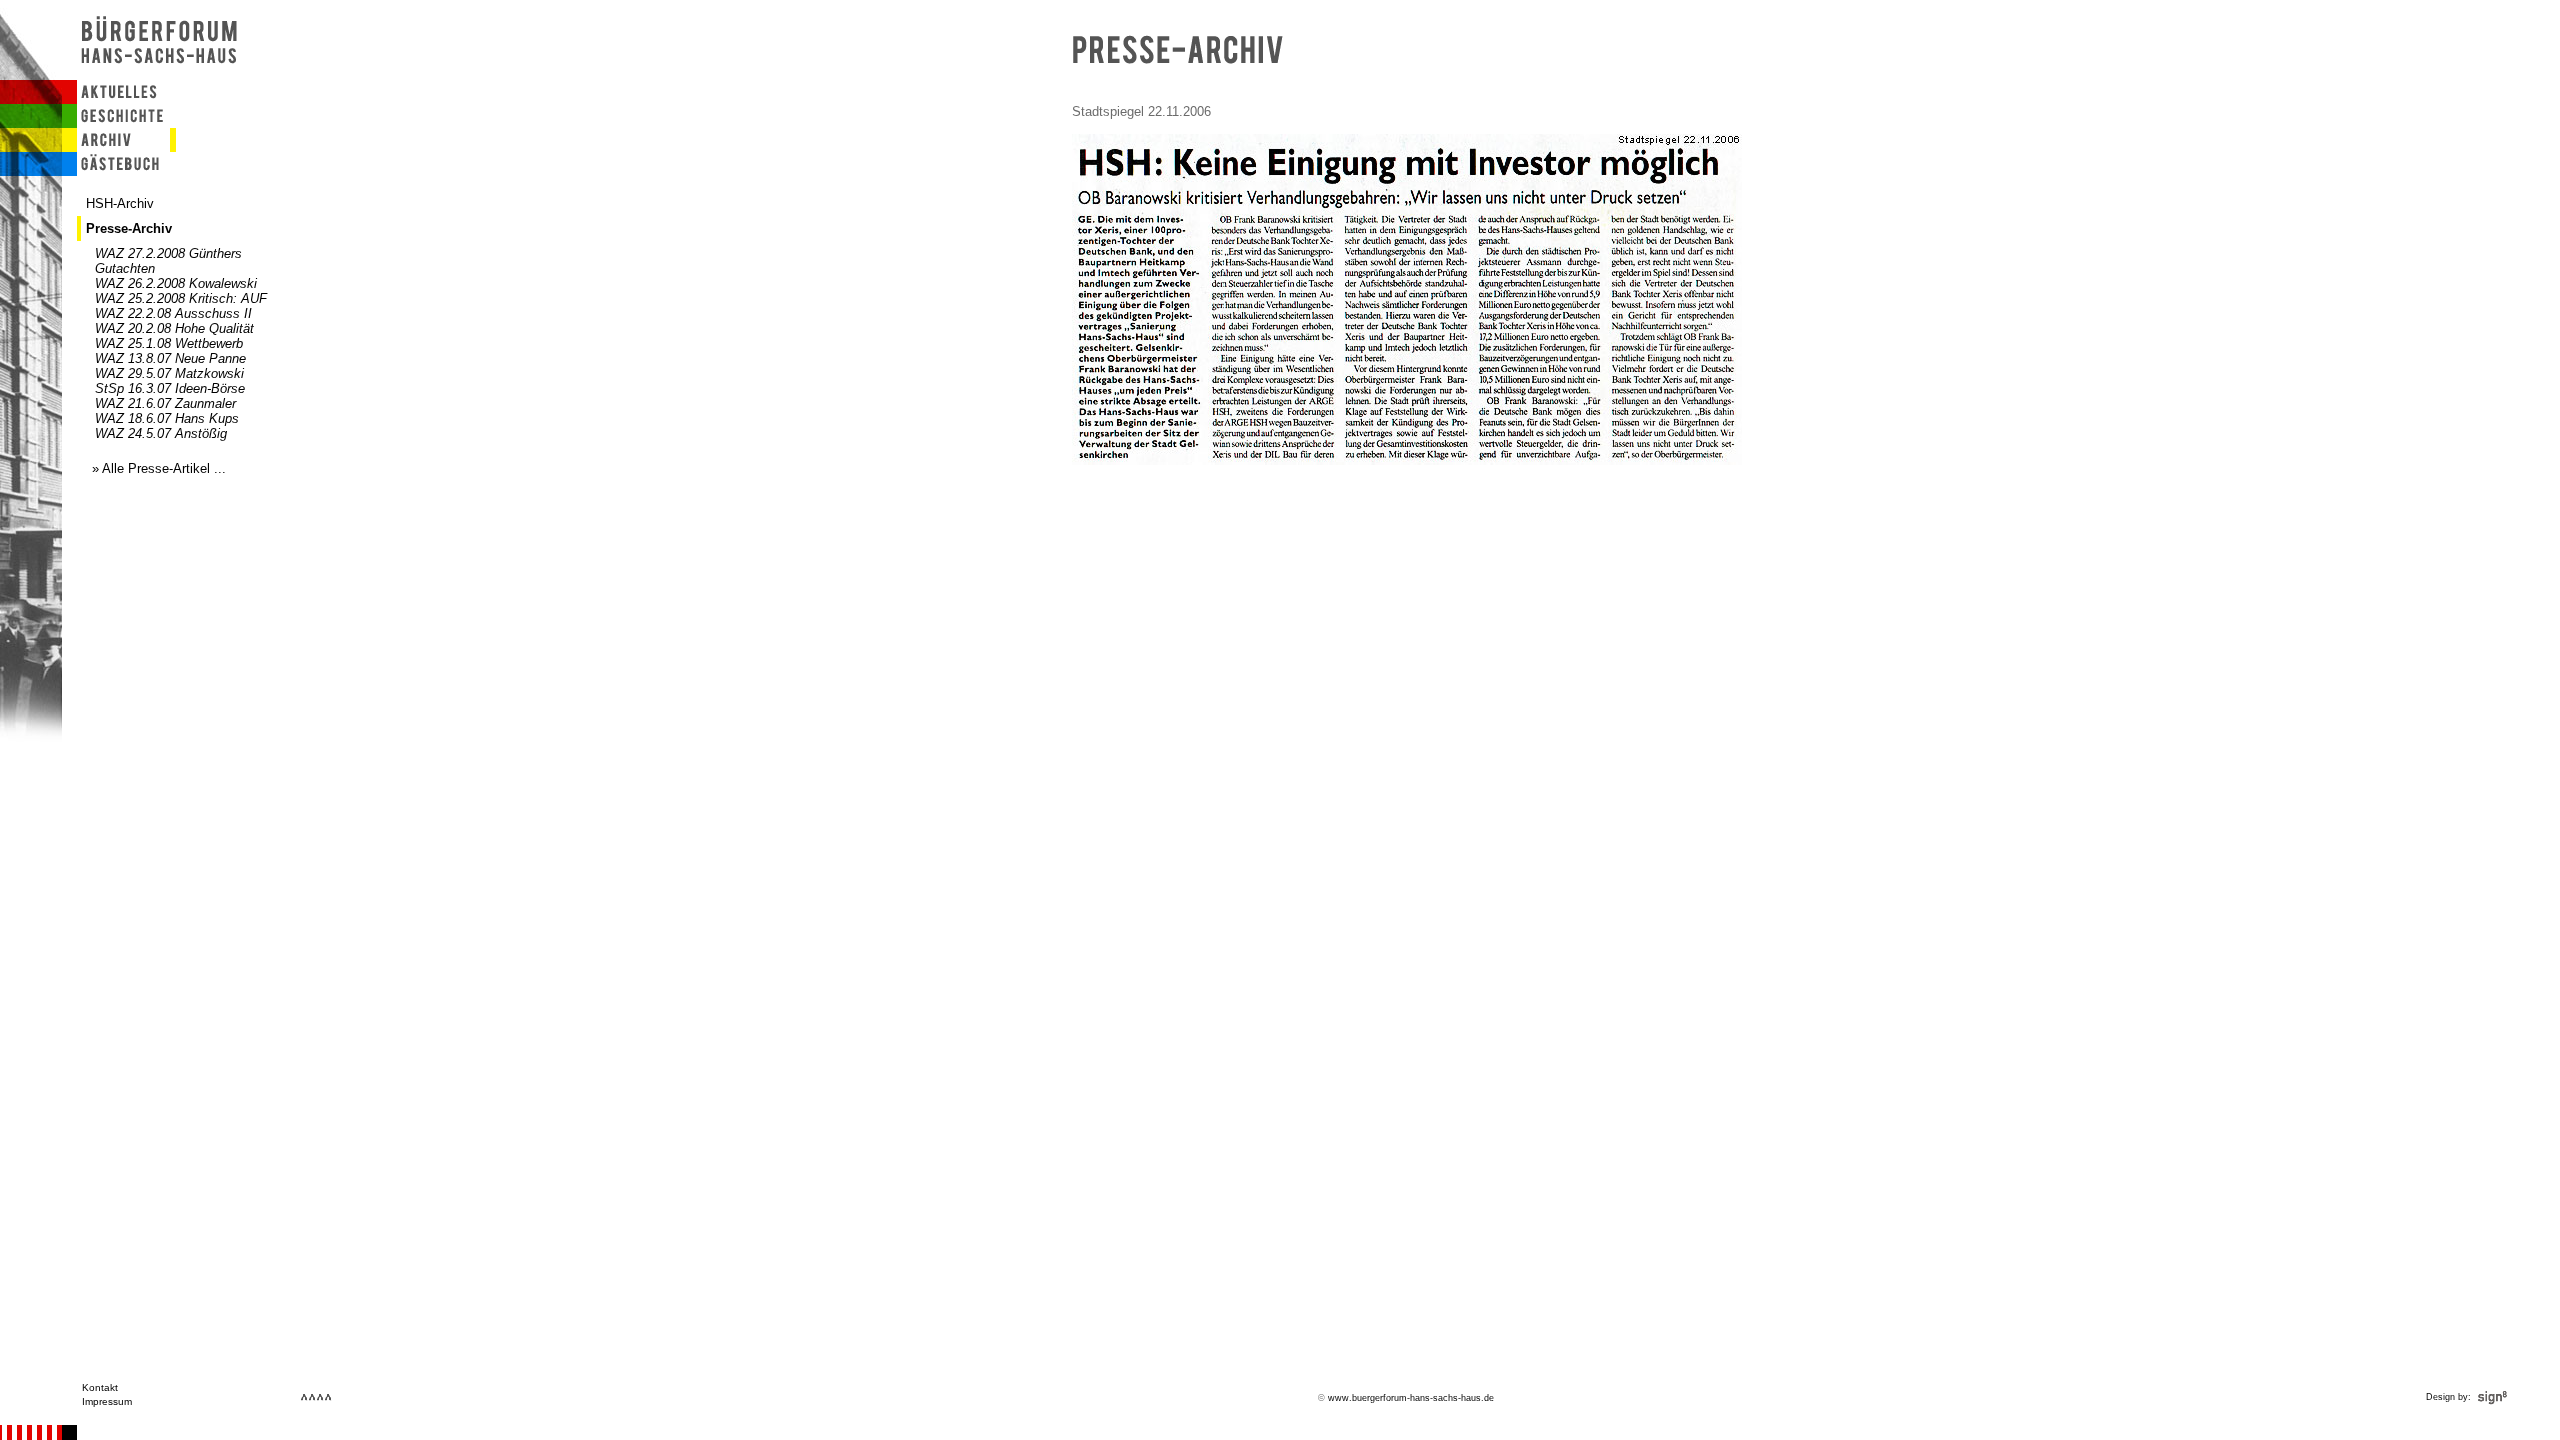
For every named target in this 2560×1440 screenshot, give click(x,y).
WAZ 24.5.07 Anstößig (161, 433)
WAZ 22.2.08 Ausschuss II (173, 313)
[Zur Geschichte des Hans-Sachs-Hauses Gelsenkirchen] (116, 123)
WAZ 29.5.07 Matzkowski (169, 373)
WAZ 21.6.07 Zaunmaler (165, 403)
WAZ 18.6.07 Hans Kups (167, 418)
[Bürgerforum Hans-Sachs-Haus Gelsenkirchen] (161, 75)
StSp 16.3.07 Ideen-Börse (170, 388)
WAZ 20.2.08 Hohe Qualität (174, 328)
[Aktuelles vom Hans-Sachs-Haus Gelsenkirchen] (116, 99)
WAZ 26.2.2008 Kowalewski (176, 283)
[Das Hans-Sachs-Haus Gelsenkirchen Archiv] (116, 147)
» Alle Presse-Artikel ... (159, 468)
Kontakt (100, 1387)
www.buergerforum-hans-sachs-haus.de (1411, 1398)
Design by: (2450, 1397)
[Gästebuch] (116, 171)
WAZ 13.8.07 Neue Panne (170, 358)
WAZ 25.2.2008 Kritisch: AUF (181, 298)
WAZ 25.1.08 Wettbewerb (169, 343)
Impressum (107, 1401)
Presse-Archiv (129, 228)
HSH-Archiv (120, 203)
